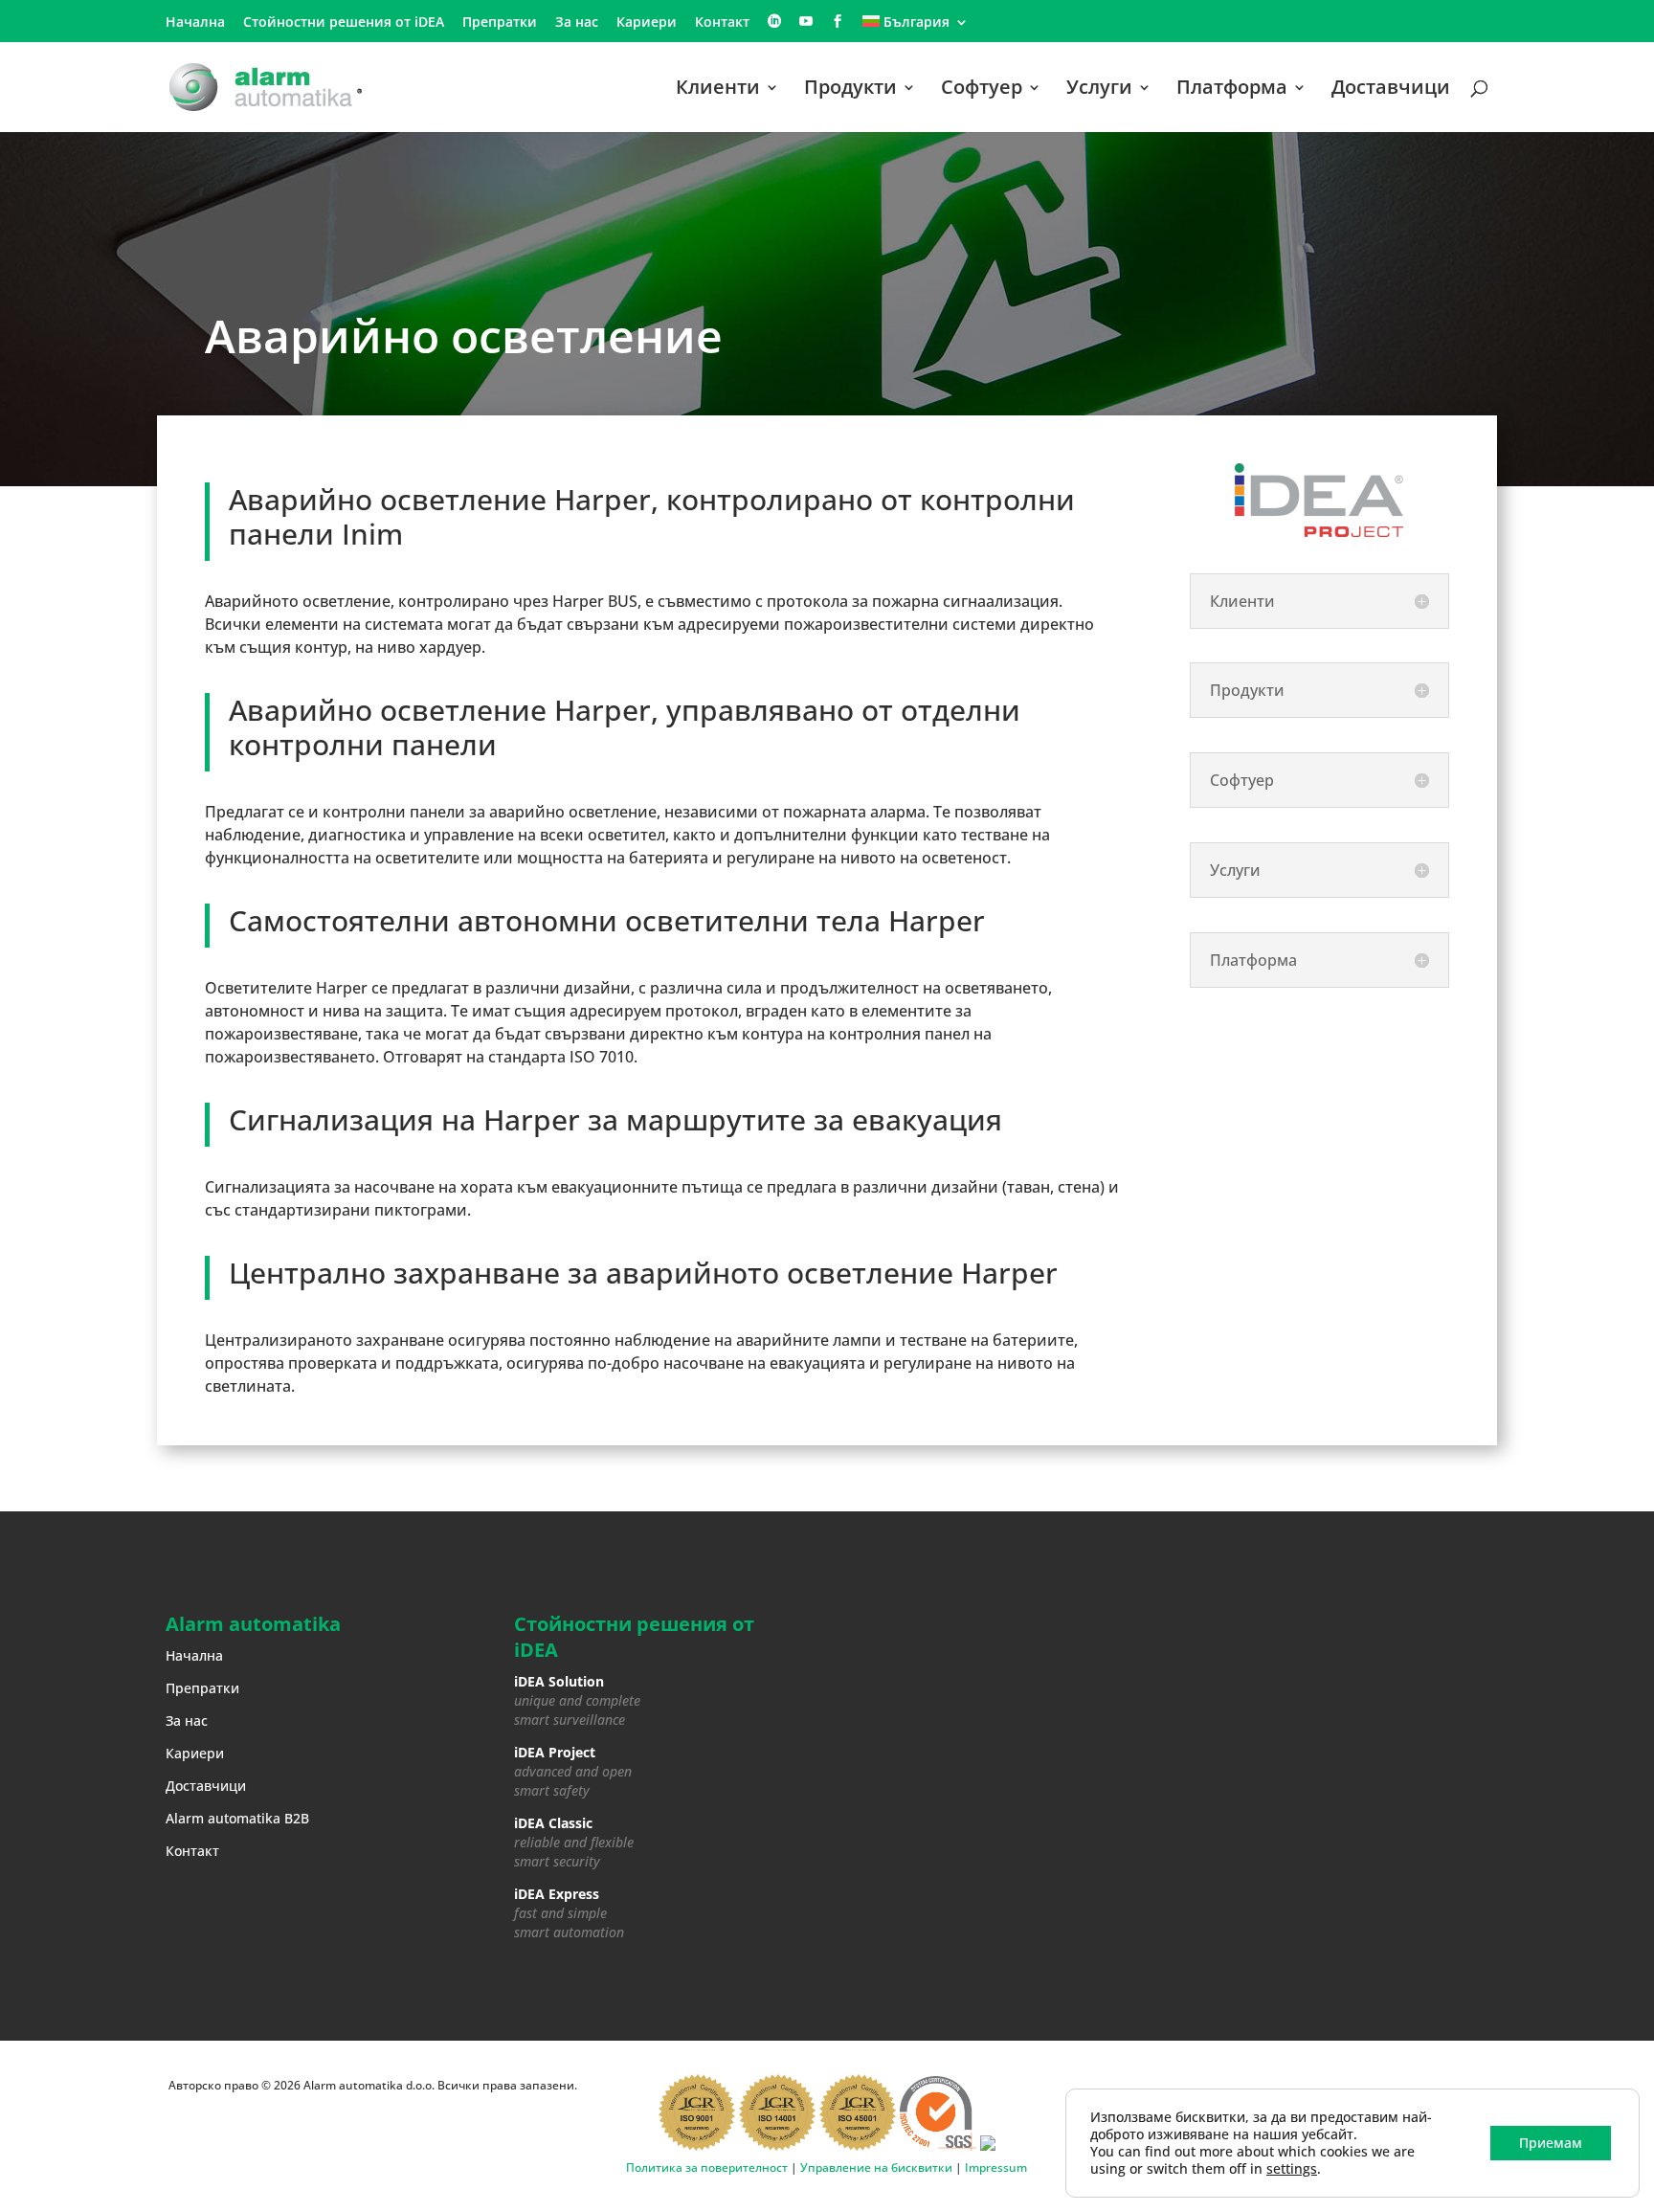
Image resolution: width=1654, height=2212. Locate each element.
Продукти (850, 90)
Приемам (1551, 2143)
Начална (195, 23)
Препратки (500, 23)
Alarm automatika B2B (237, 1818)
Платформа (1232, 90)
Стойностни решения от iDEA (344, 23)
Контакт (722, 23)
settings (1292, 2169)
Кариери (647, 23)
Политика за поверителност (707, 2167)
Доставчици (1391, 90)
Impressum (996, 2167)
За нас (577, 23)
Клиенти (718, 90)
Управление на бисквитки (876, 2167)
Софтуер (982, 90)
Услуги (1099, 90)
